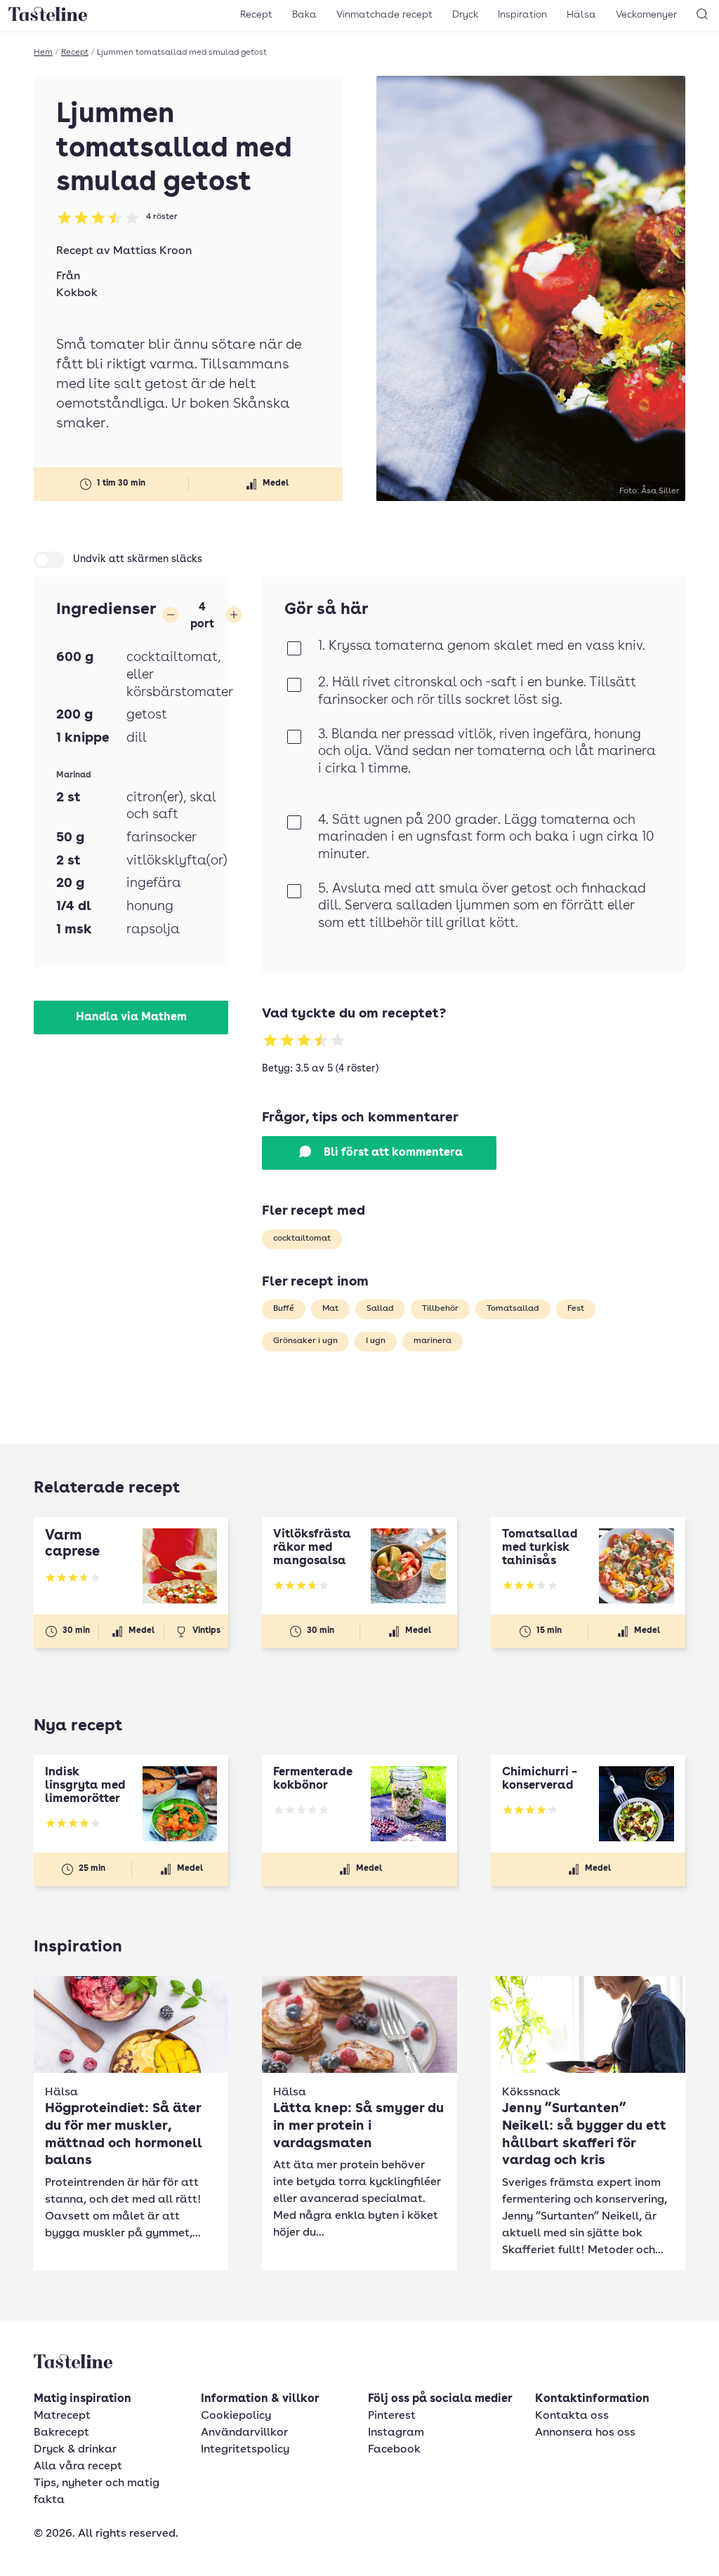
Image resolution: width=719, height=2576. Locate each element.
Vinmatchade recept (384, 15)
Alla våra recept (78, 2467)
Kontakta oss (572, 2416)
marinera (433, 1341)
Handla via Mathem (131, 1017)
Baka (304, 15)
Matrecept (62, 2416)
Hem (43, 53)
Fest (576, 1309)
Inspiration (522, 15)
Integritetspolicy (245, 2450)
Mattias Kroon (152, 251)
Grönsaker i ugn (305, 1341)
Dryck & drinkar (75, 2450)
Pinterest (392, 2416)
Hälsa (581, 15)
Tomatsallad (513, 1309)
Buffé (284, 1309)
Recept (256, 15)
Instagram (396, 2433)
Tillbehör (440, 1309)
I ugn (376, 1341)
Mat (330, 1309)
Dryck (465, 15)
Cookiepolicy (236, 2416)
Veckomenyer (646, 15)
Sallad (380, 1309)
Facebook (394, 2450)
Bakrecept (61, 2433)
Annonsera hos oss (585, 2433)
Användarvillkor (244, 2433)
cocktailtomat (302, 1239)
